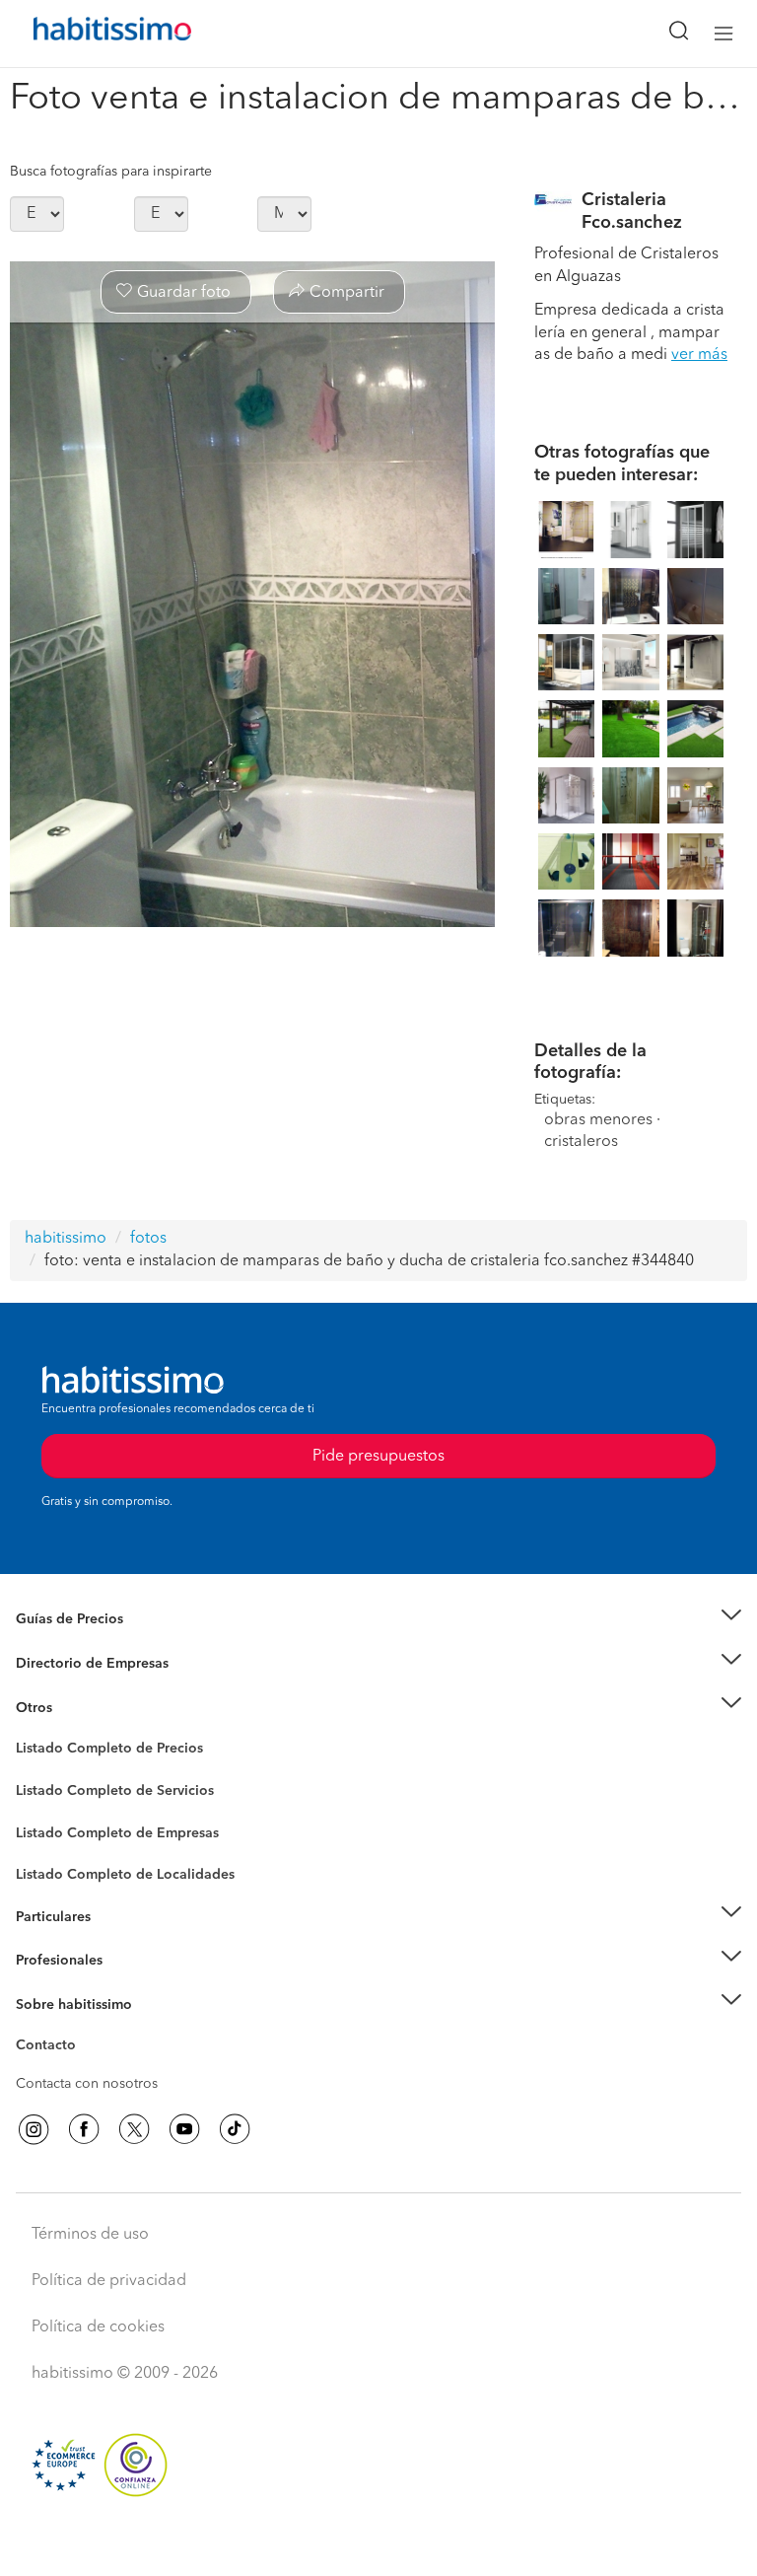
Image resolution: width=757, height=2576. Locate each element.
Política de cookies (98, 2327)
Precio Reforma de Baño (92, 1644)
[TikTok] (235, 2129)
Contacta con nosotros (87, 2084)
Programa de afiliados (85, 2068)
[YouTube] (184, 2129)
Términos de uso (90, 2235)
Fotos (33, 1771)
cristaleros (581, 1142)
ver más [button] (699, 355)
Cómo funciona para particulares (119, 1941)
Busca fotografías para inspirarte (111, 172)
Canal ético (51, 2048)
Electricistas (52, 1825)
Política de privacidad (109, 2281)
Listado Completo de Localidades (125, 1875)
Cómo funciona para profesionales (125, 1984)
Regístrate (47, 1961)
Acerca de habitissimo (86, 2029)
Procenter (46, 1791)
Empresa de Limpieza (83, 1707)
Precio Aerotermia (73, 1664)
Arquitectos (52, 1865)
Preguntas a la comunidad (97, 1752)
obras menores (598, 1120)
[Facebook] (84, 2129)
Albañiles (45, 1845)
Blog (31, 1732)
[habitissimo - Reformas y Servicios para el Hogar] (90, 34)
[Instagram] (34, 2129)
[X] (134, 2129)
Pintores (41, 1806)
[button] (378, 1620)
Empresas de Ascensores (94, 1687)
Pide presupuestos (378, 2542)
